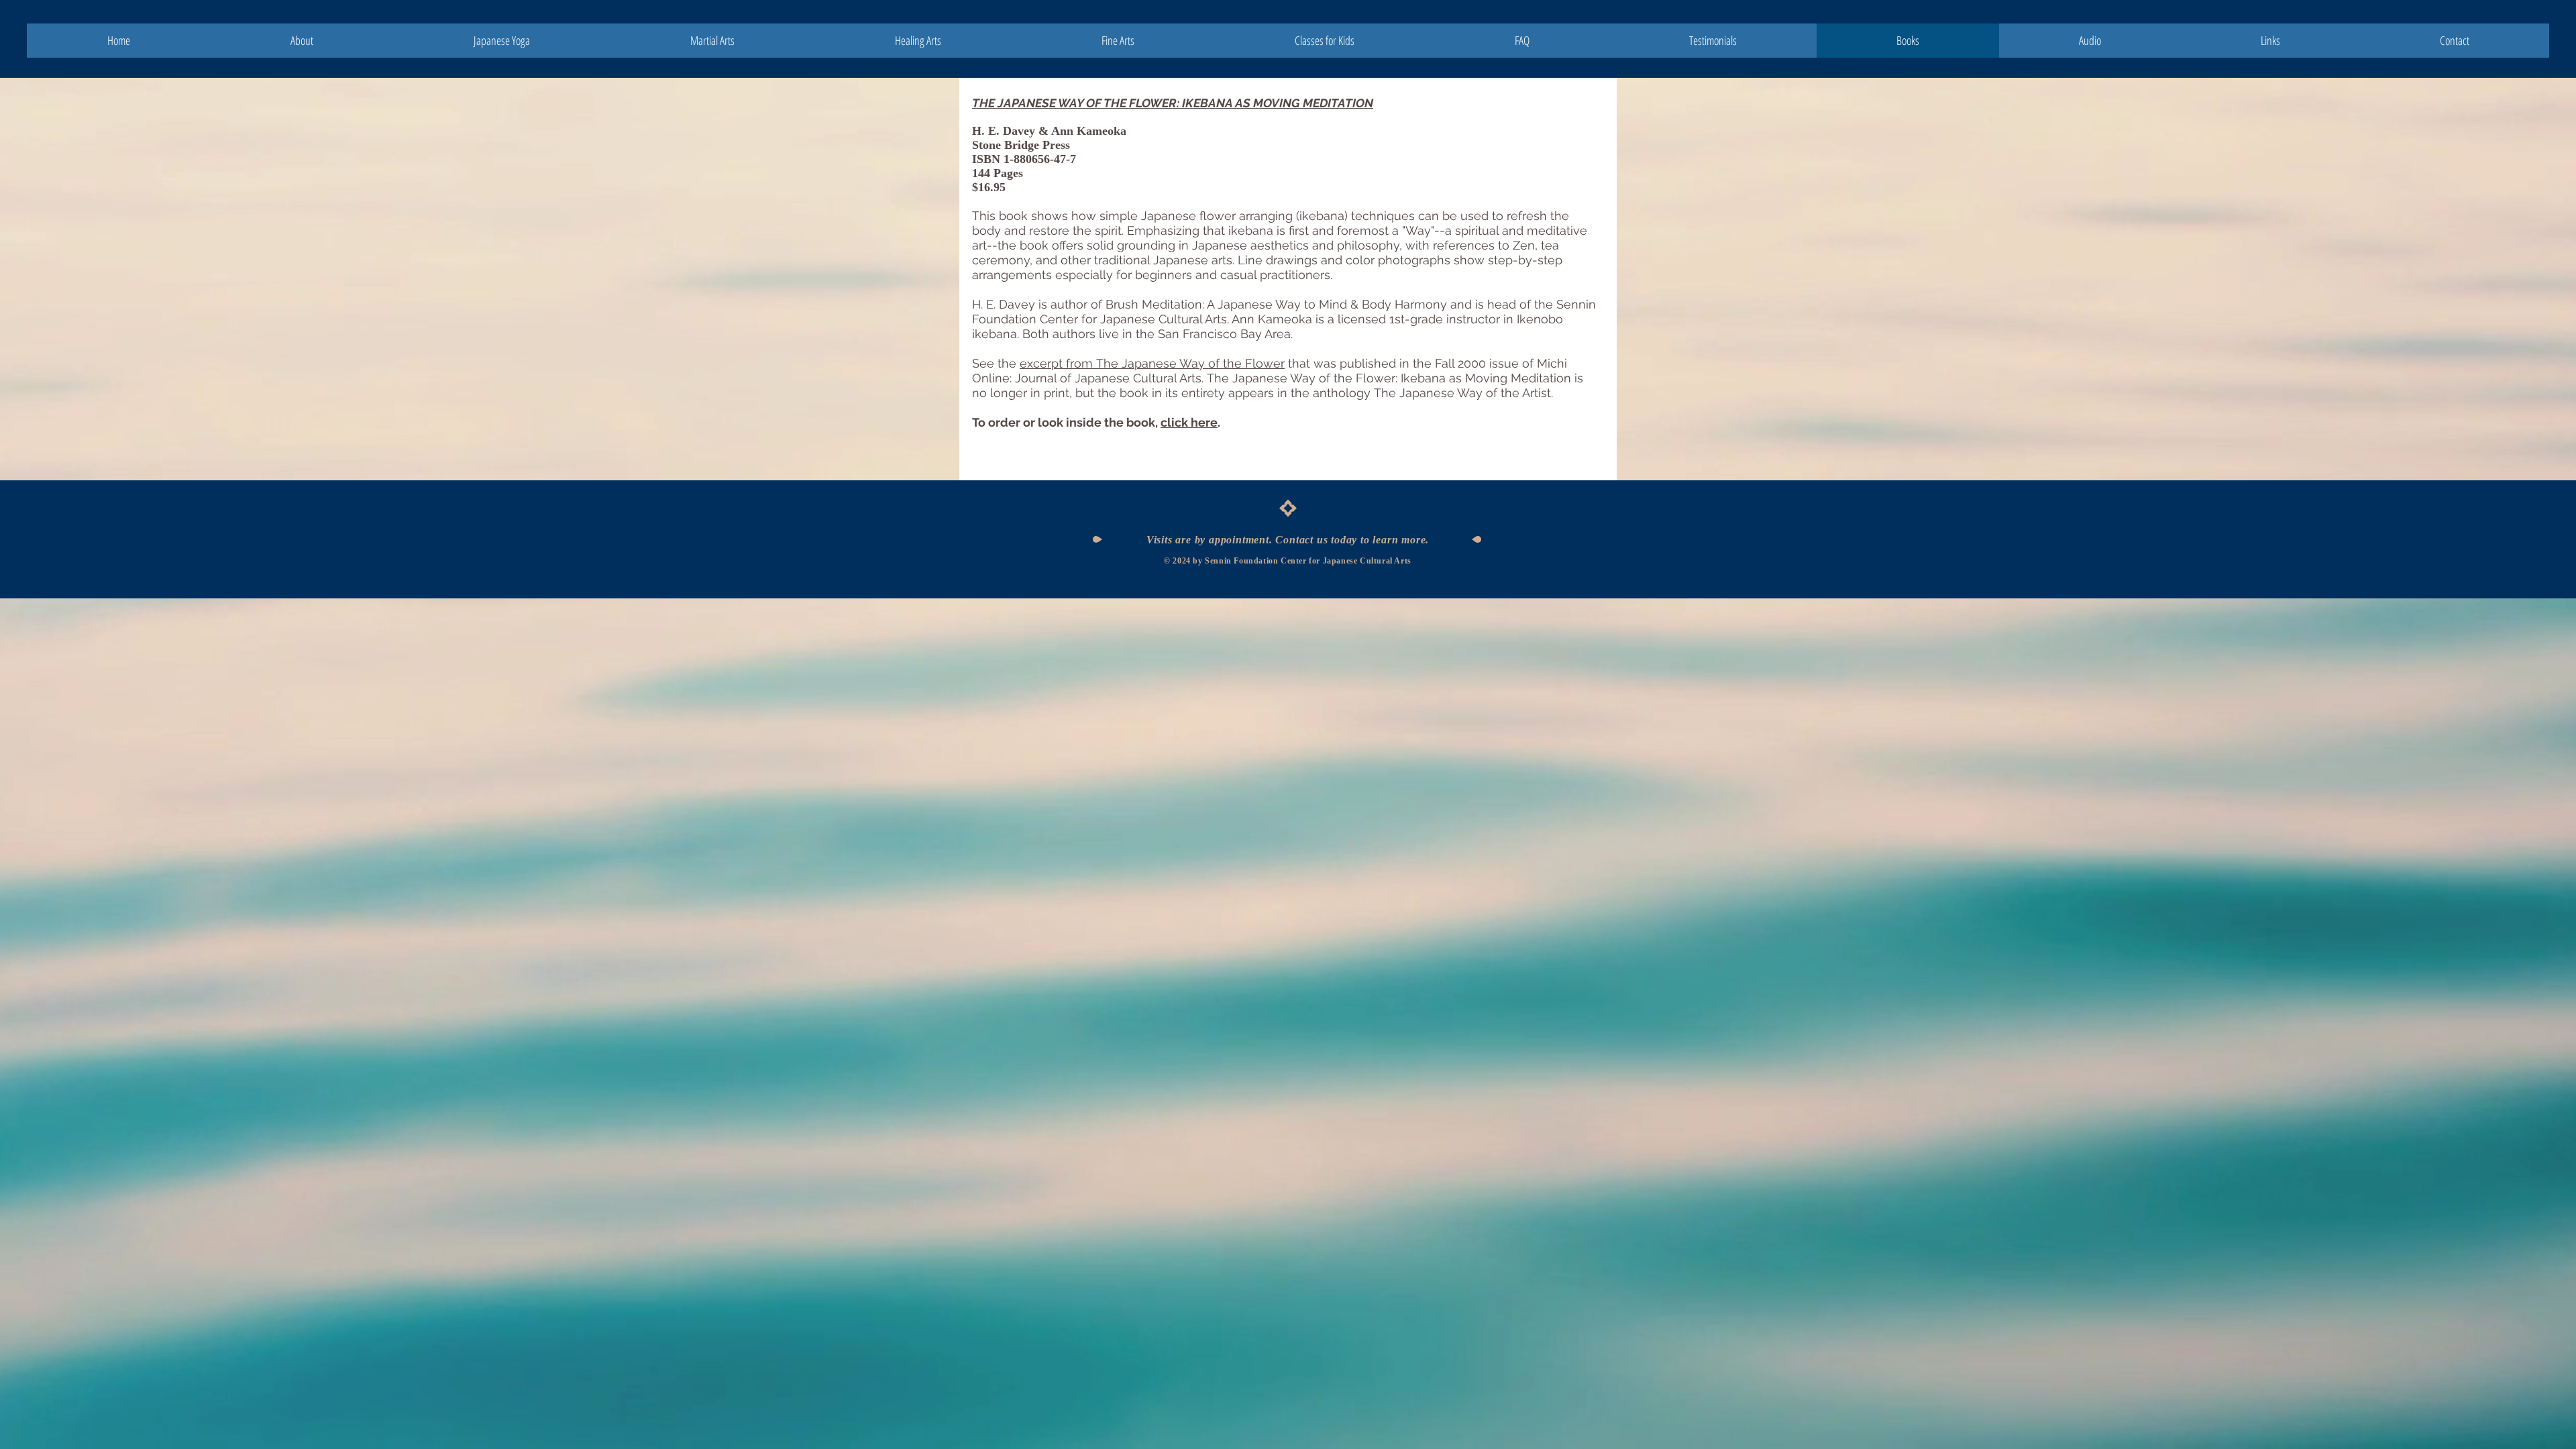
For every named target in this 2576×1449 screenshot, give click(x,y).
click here (1189, 422)
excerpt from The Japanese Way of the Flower (1152, 363)
